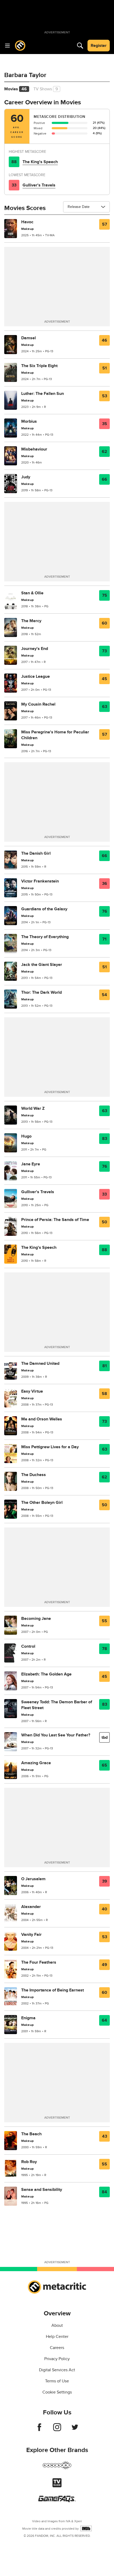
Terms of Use (57, 2381)
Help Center (57, 2337)
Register (99, 46)
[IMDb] (86, 2528)
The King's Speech (40, 162)
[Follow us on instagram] (57, 2430)
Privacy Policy (57, 2359)
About (57, 2325)
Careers (57, 2348)
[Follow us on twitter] (75, 2430)
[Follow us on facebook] (39, 2430)
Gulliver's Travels (39, 185)
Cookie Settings (57, 2392)
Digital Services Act (57, 2370)
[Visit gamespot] (57, 2468)
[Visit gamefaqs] (57, 2501)
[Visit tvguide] (57, 2486)
